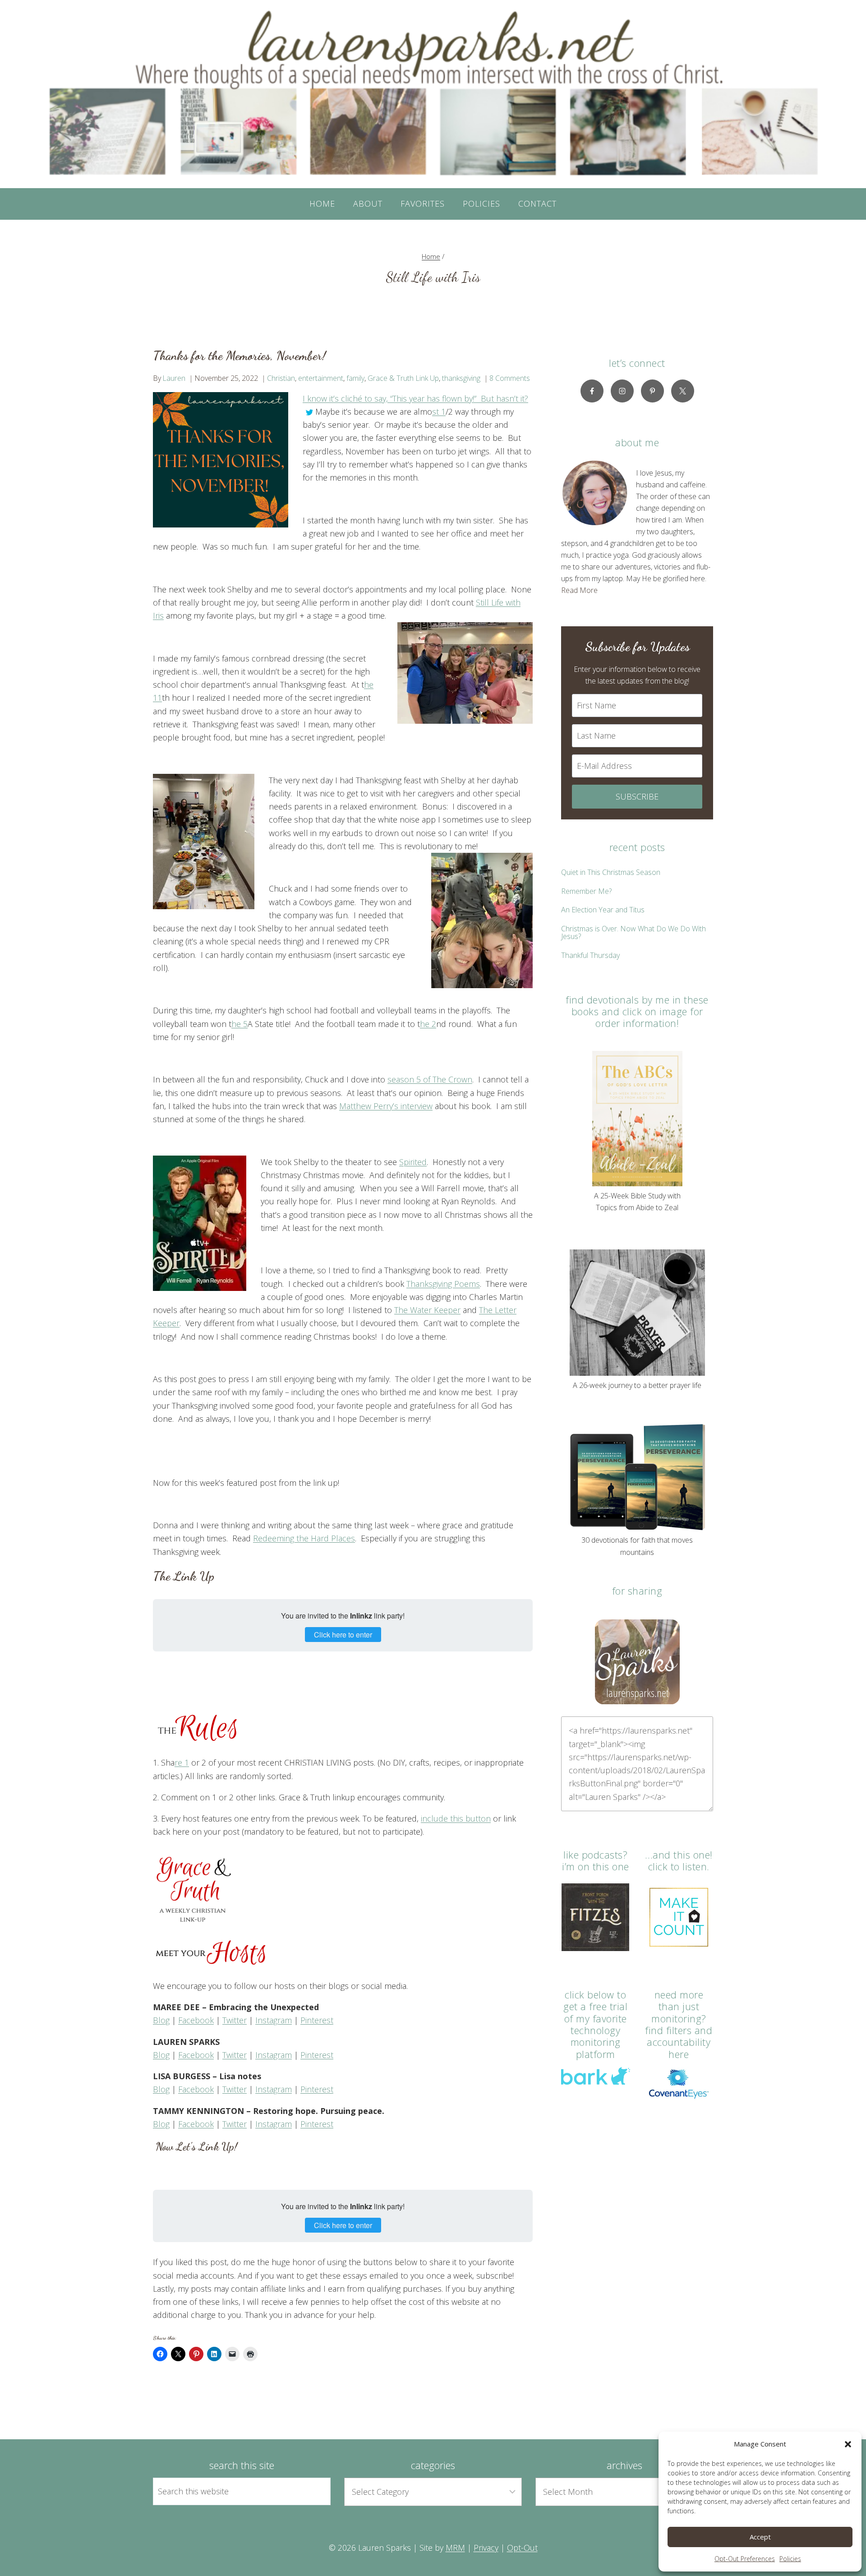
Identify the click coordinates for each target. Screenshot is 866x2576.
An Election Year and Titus (603, 910)
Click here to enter (343, 1635)
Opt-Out (522, 2548)
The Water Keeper (427, 1310)
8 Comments (510, 378)
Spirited (413, 1162)
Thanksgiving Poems (443, 1284)
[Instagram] (622, 391)
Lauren (174, 378)
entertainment (321, 378)
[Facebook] (592, 391)
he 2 (428, 1024)
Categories (433, 2465)
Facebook (196, 2020)
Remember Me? (586, 891)
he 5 (240, 1024)
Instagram (274, 2020)
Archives (624, 2465)
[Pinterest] (652, 391)
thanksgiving (461, 378)
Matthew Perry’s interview (386, 1106)
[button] (848, 2444)
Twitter (235, 2020)
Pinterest (317, 2020)
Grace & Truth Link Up (403, 378)
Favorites (423, 203)
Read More (579, 590)
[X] (683, 391)
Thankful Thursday (590, 955)
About (368, 203)
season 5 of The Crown (430, 1079)
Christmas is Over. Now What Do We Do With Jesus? (633, 933)
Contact (537, 203)
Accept (760, 2537)
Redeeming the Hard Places (304, 1538)
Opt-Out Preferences (745, 2559)
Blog (161, 2020)
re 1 (182, 1762)
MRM (455, 2548)
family (355, 378)
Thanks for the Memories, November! (240, 356)
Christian (281, 378)
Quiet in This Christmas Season (611, 872)
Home (322, 203)
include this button (456, 1818)
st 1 (439, 412)
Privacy (486, 2548)
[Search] (313, 2491)
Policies (790, 2559)
